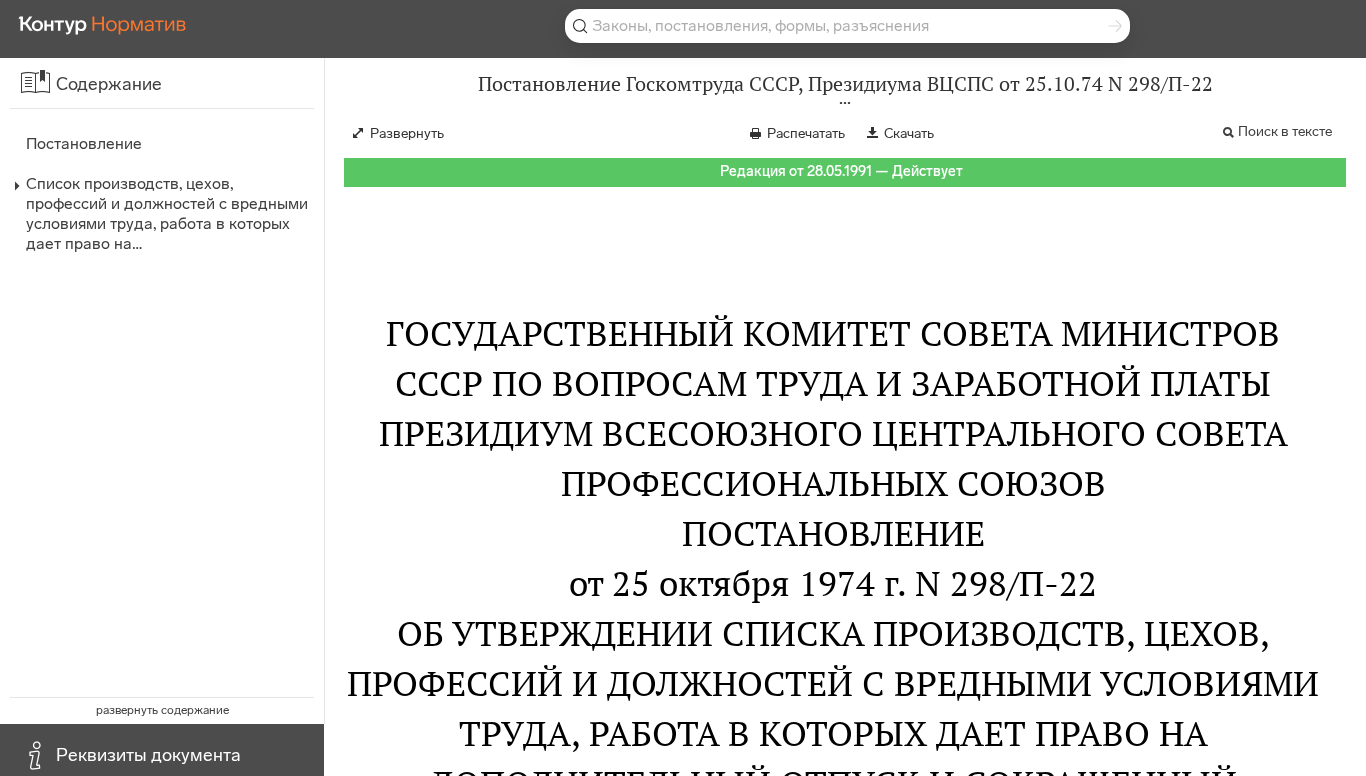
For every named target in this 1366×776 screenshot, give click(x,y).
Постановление (84, 143)
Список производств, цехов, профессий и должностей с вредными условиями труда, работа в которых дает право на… (167, 213)
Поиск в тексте (1285, 131)
